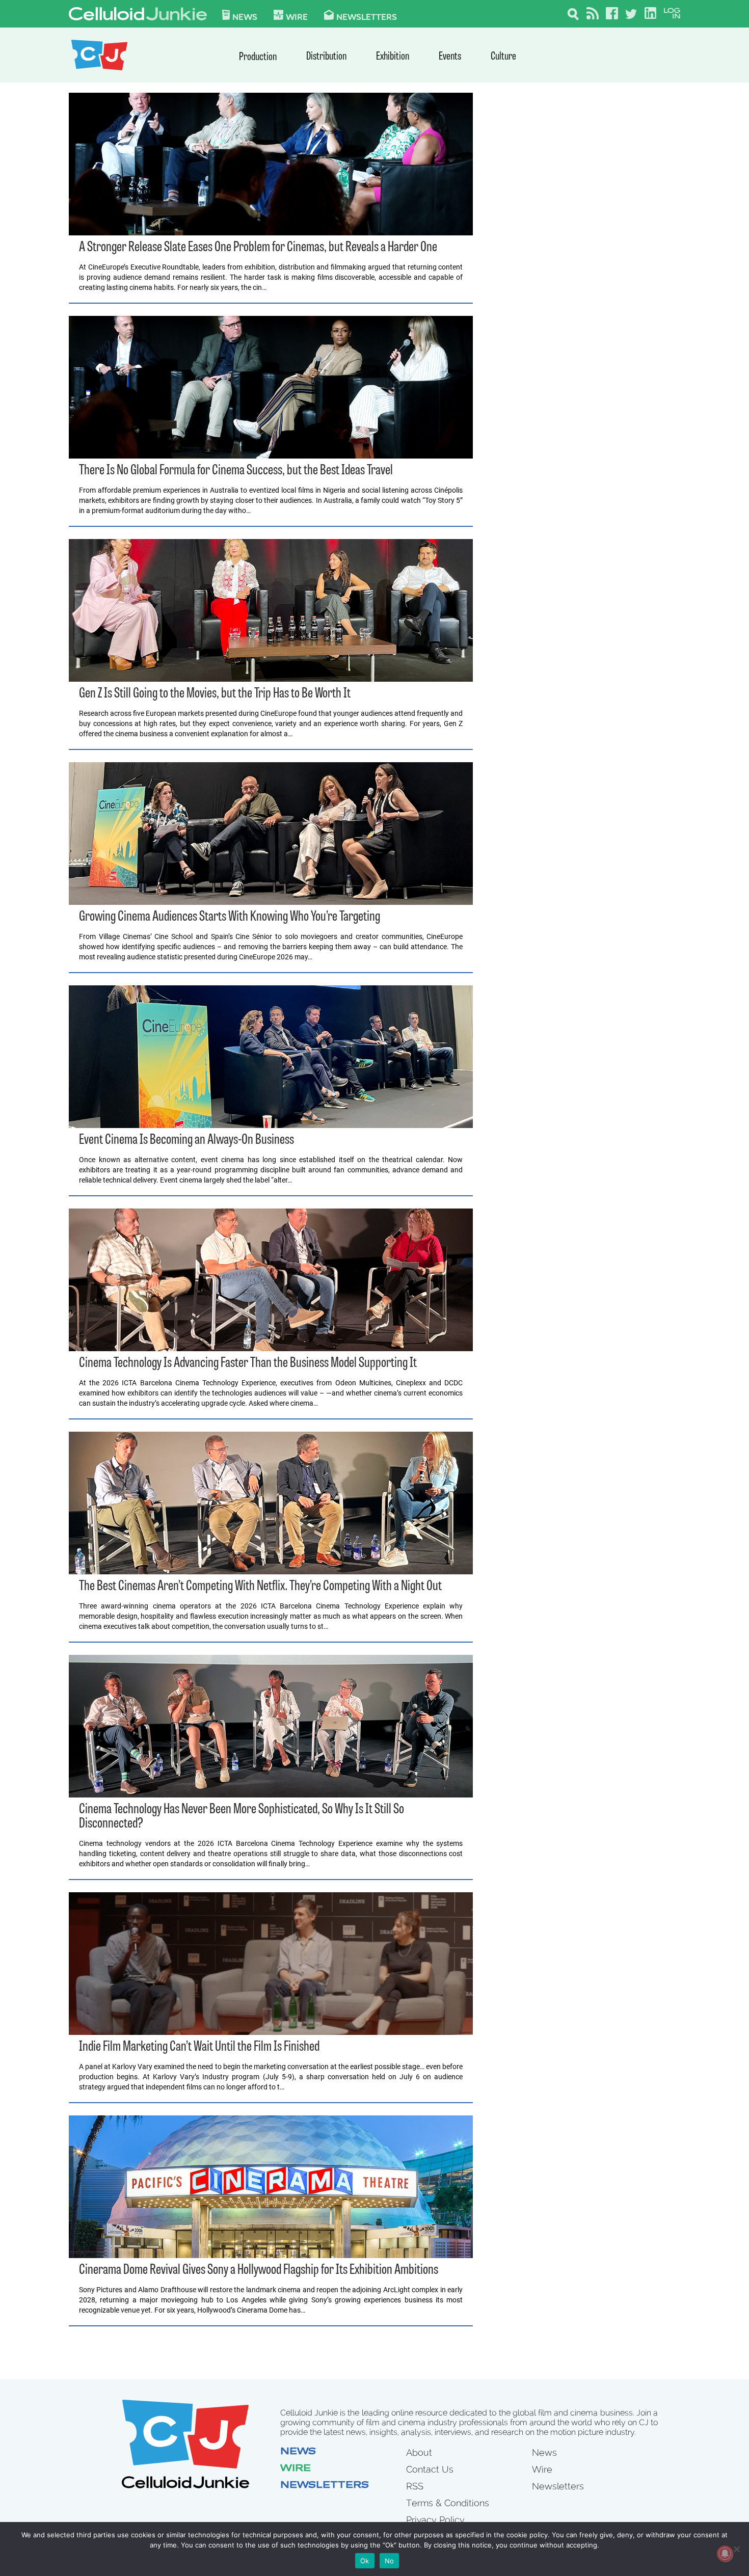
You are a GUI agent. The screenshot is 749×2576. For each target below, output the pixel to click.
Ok (365, 2561)
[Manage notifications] (725, 2554)
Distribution (326, 57)
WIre (297, 16)
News (245, 16)
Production (258, 57)
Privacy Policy (435, 2520)
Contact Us (430, 2469)
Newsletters (367, 16)
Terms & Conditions (448, 2503)
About (419, 2452)
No (390, 2561)
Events (450, 57)
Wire (296, 2469)
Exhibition (393, 57)
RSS (415, 2486)
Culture (503, 57)
